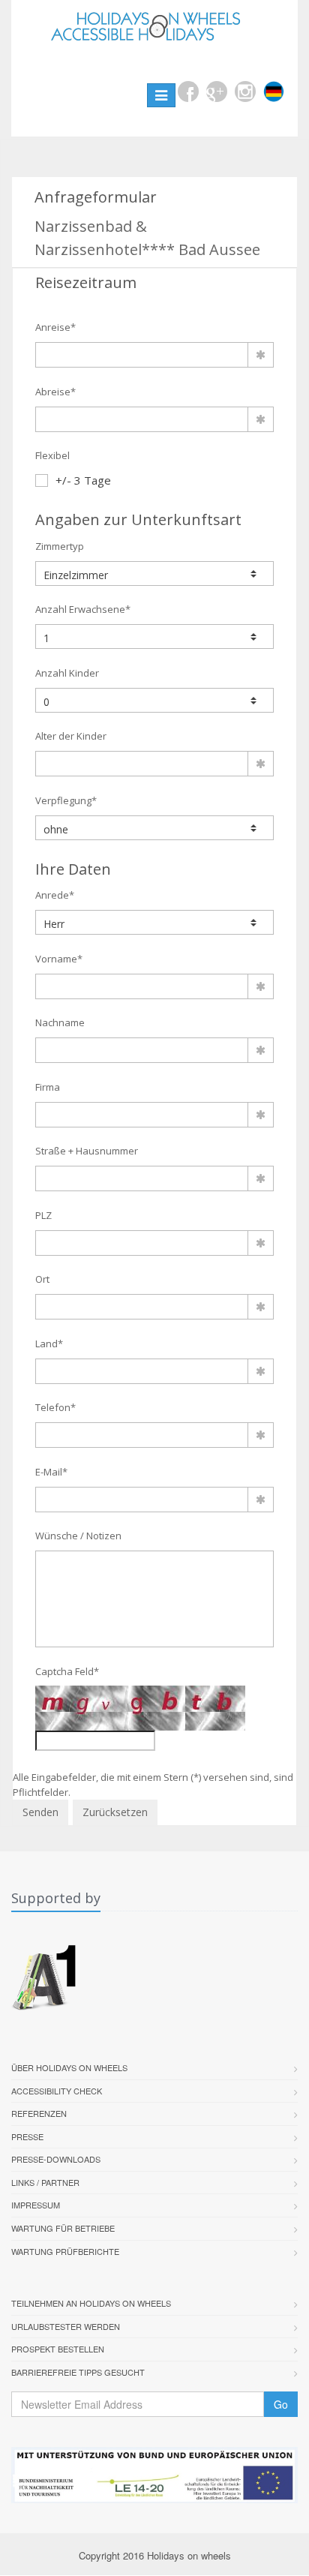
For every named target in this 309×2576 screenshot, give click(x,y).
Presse (27, 2136)
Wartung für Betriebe (63, 2228)
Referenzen (39, 2113)
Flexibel (52, 455)
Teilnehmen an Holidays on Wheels (91, 2303)
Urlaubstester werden (66, 2326)
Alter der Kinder (71, 736)
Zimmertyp (60, 546)
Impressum (36, 2205)
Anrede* (55, 895)
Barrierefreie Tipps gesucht (78, 2372)
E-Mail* (51, 1472)
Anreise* (55, 327)
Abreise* (55, 392)
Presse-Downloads (56, 2159)
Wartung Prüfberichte (65, 2251)
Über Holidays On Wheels (69, 2067)
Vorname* (59, 959)
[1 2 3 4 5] (154, 636)
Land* (49, 1344)
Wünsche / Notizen (78, 1536)
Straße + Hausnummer (87, 1151)
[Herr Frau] (154, 922)
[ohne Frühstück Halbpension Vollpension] (154, 828)
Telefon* (55, 1407)
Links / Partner (45, 2182)
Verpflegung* (66, 800)
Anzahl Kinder (67, 673)
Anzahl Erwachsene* (83, 609)
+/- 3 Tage (83, 480)
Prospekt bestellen (58, 2349)
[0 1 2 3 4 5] (154, 700)
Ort (42, 1279)
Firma (48, 1087)
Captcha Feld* (67, 1671)
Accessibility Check (57, 2091)
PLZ (43, 1215)
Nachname (60, 1022)
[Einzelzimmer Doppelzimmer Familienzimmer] (154, 573)
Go (281, 2404)
